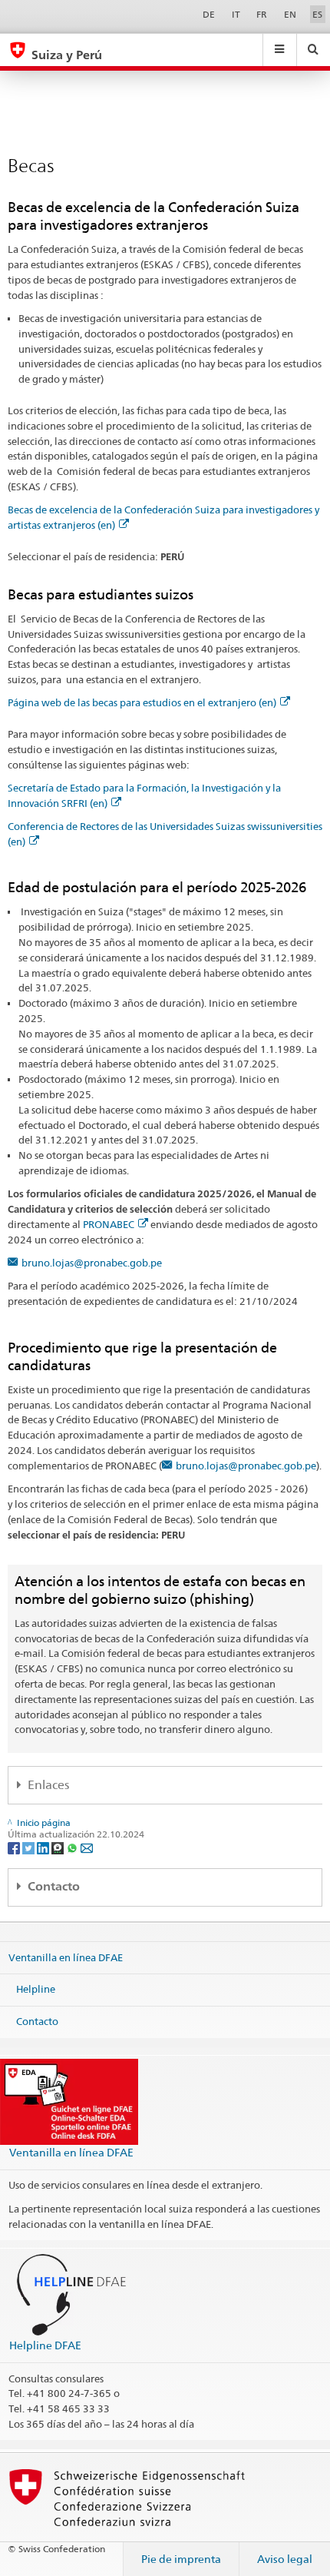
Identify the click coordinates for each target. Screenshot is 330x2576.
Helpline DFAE (45, 2345)
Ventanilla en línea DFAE (66, 1957)
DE (209, 14)
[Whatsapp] (73, 1847)
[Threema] (59, 1847)
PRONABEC (109, 1224)
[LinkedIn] (44, 1847)
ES (317, 14)
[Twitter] (30, 1847)
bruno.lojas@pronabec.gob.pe (92, 1263)
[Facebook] (15, 1847)
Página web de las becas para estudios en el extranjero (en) (142, 702)
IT (236, 14)
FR (262, 14)
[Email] (87, 1847)
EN (290, 14)
